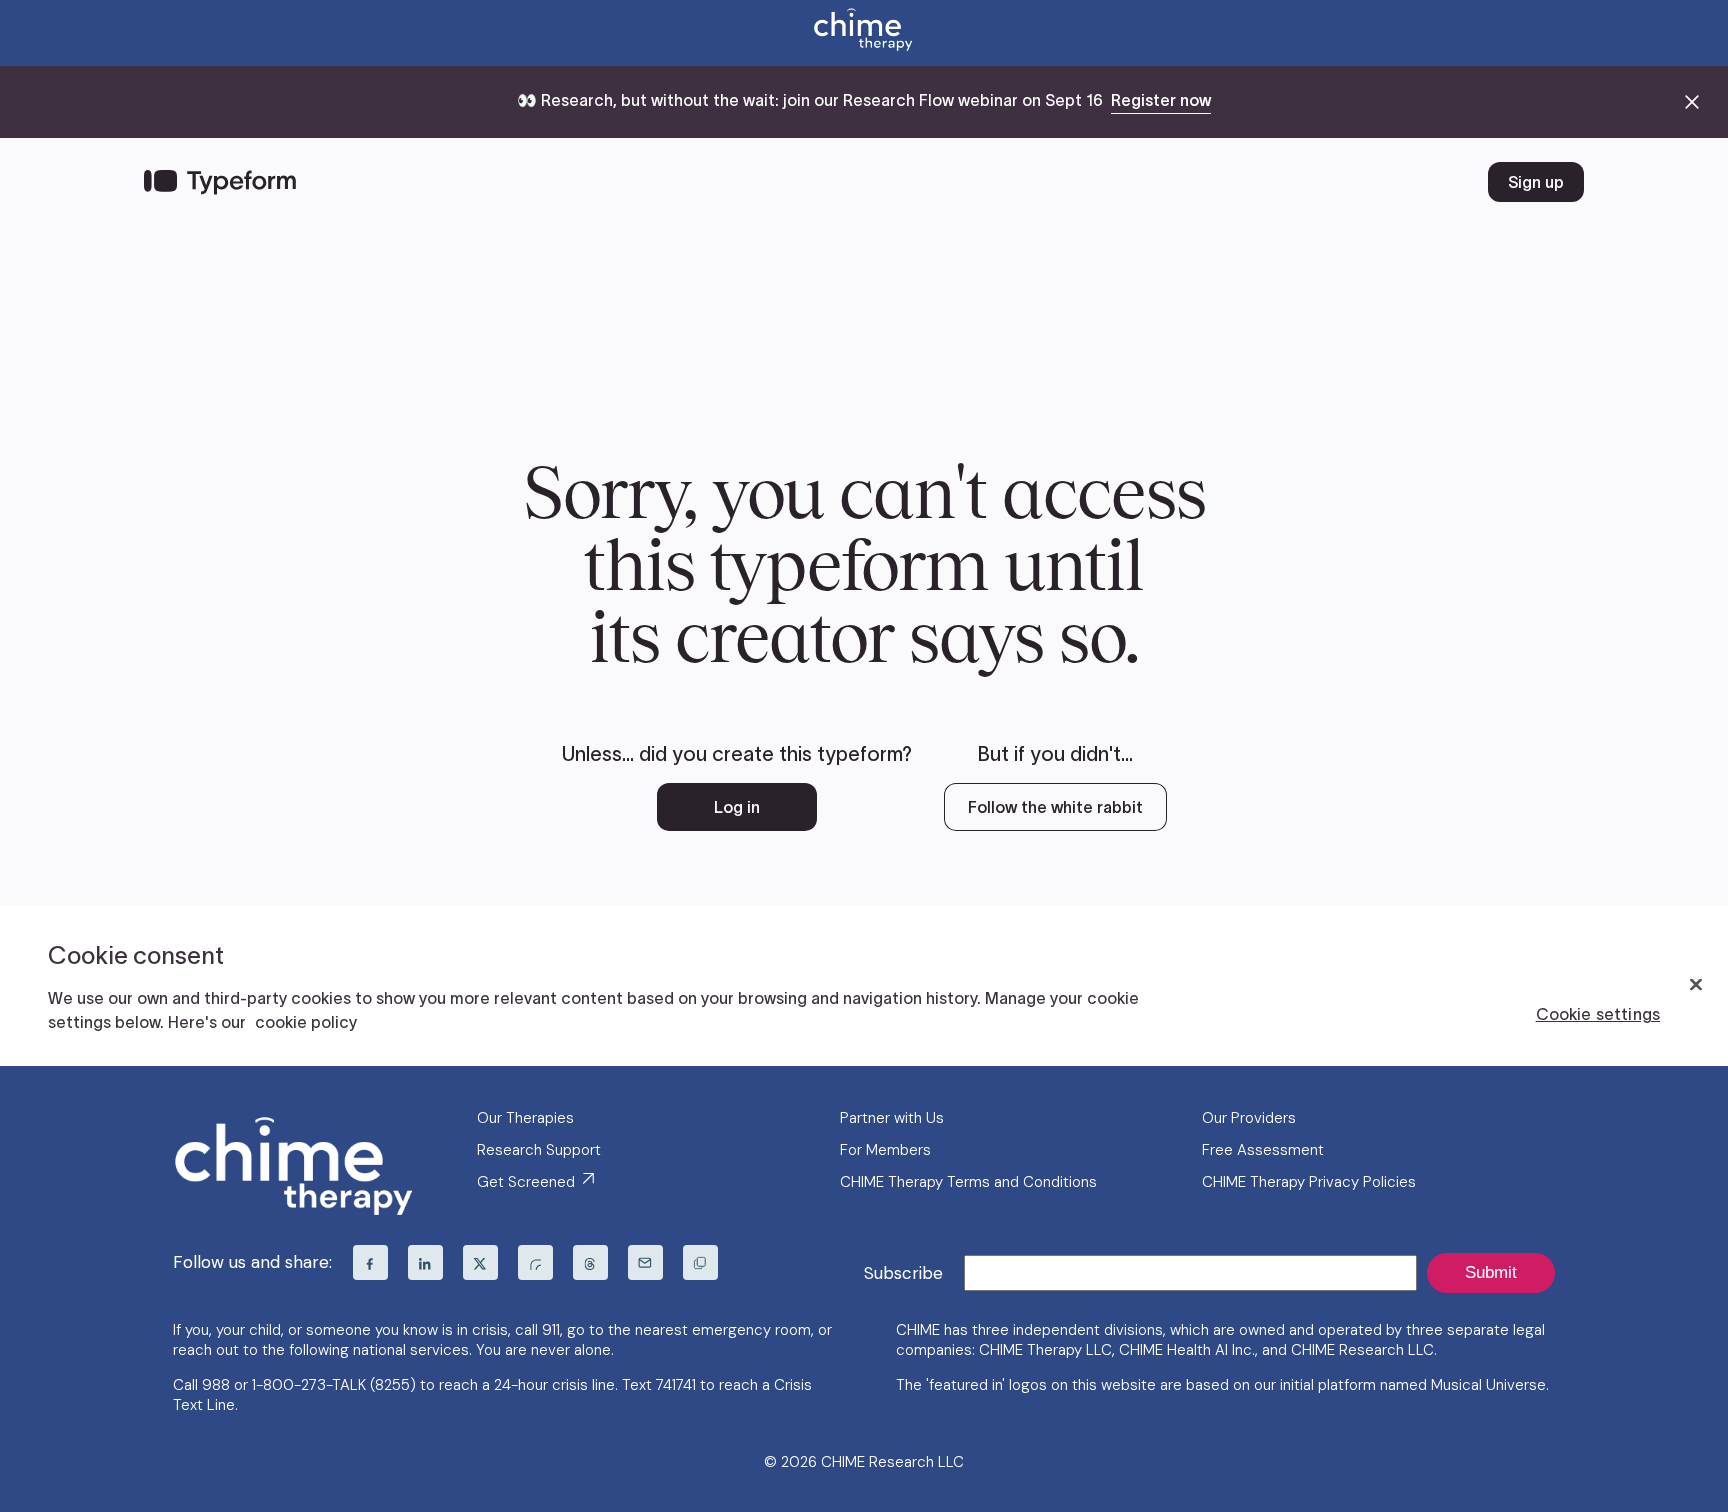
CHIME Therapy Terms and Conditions (968, 1182)
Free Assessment (1263, 1150)
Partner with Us (892, 1118)
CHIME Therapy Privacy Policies (1309, 1182)
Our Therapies (525, 1118)
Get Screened (528, 1182)
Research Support (539, 1150)
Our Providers (1249, 1118)
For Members (885, 1150)
